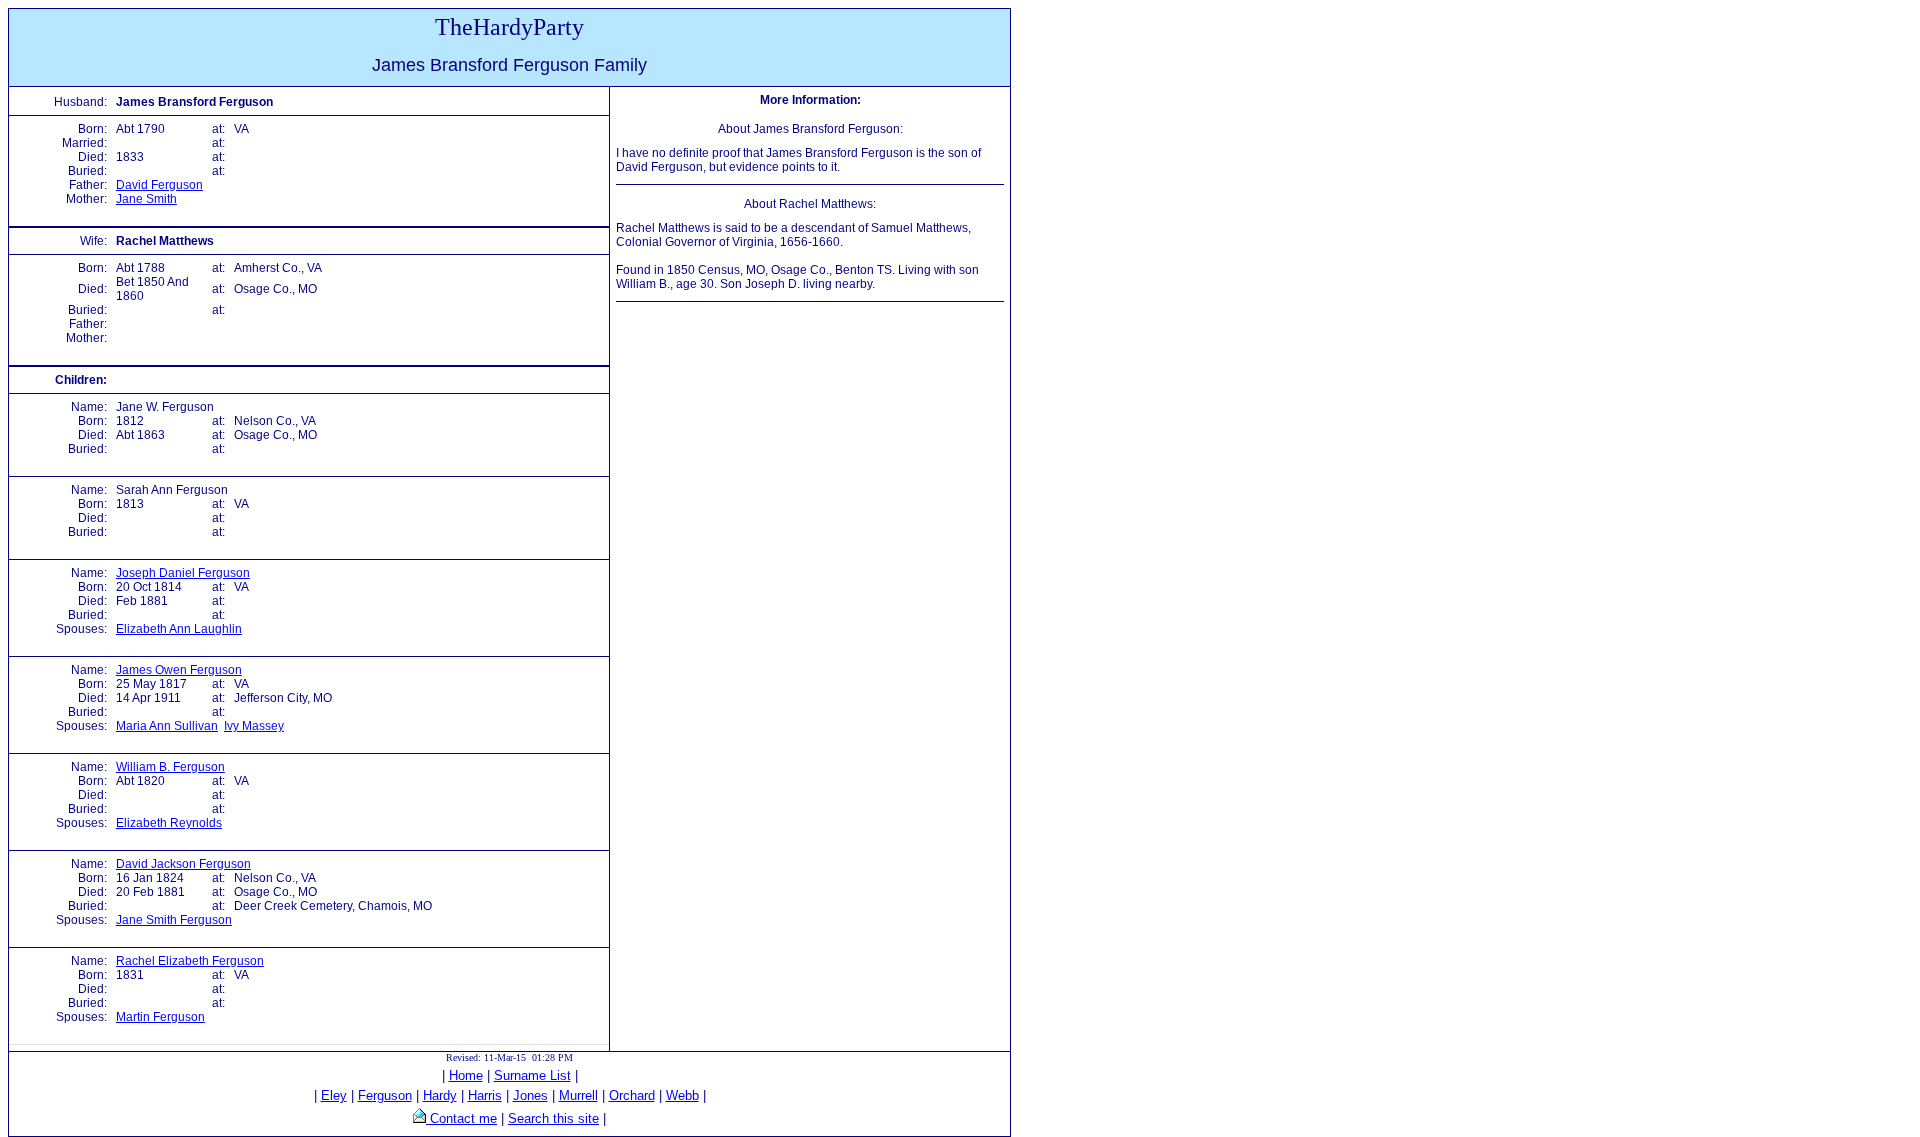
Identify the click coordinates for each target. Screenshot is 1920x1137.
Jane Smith (146, 199)
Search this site (553, 1118)
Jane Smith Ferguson (174, 920)
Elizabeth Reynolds (169, 823)
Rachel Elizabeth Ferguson (190, 961)
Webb (682, 1095)
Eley (334, 1095)
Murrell (578, 1095)
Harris (485, 1095)
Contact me (461, 1118)
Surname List (532, 1075)
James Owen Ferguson (179, 670)
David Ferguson (159, 185)
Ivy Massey (254, 726)
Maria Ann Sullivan (167, 726)
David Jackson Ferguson (183, 864)
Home (466, 1075)
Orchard (632, 1095)
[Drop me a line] (419, 1118)
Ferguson (385, 1095)
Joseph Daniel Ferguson (183, 573)
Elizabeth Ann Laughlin (179, 629)
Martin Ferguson (160, 1017)
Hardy (440, 1095)
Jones (530, 1095)
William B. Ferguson (170, 767)
